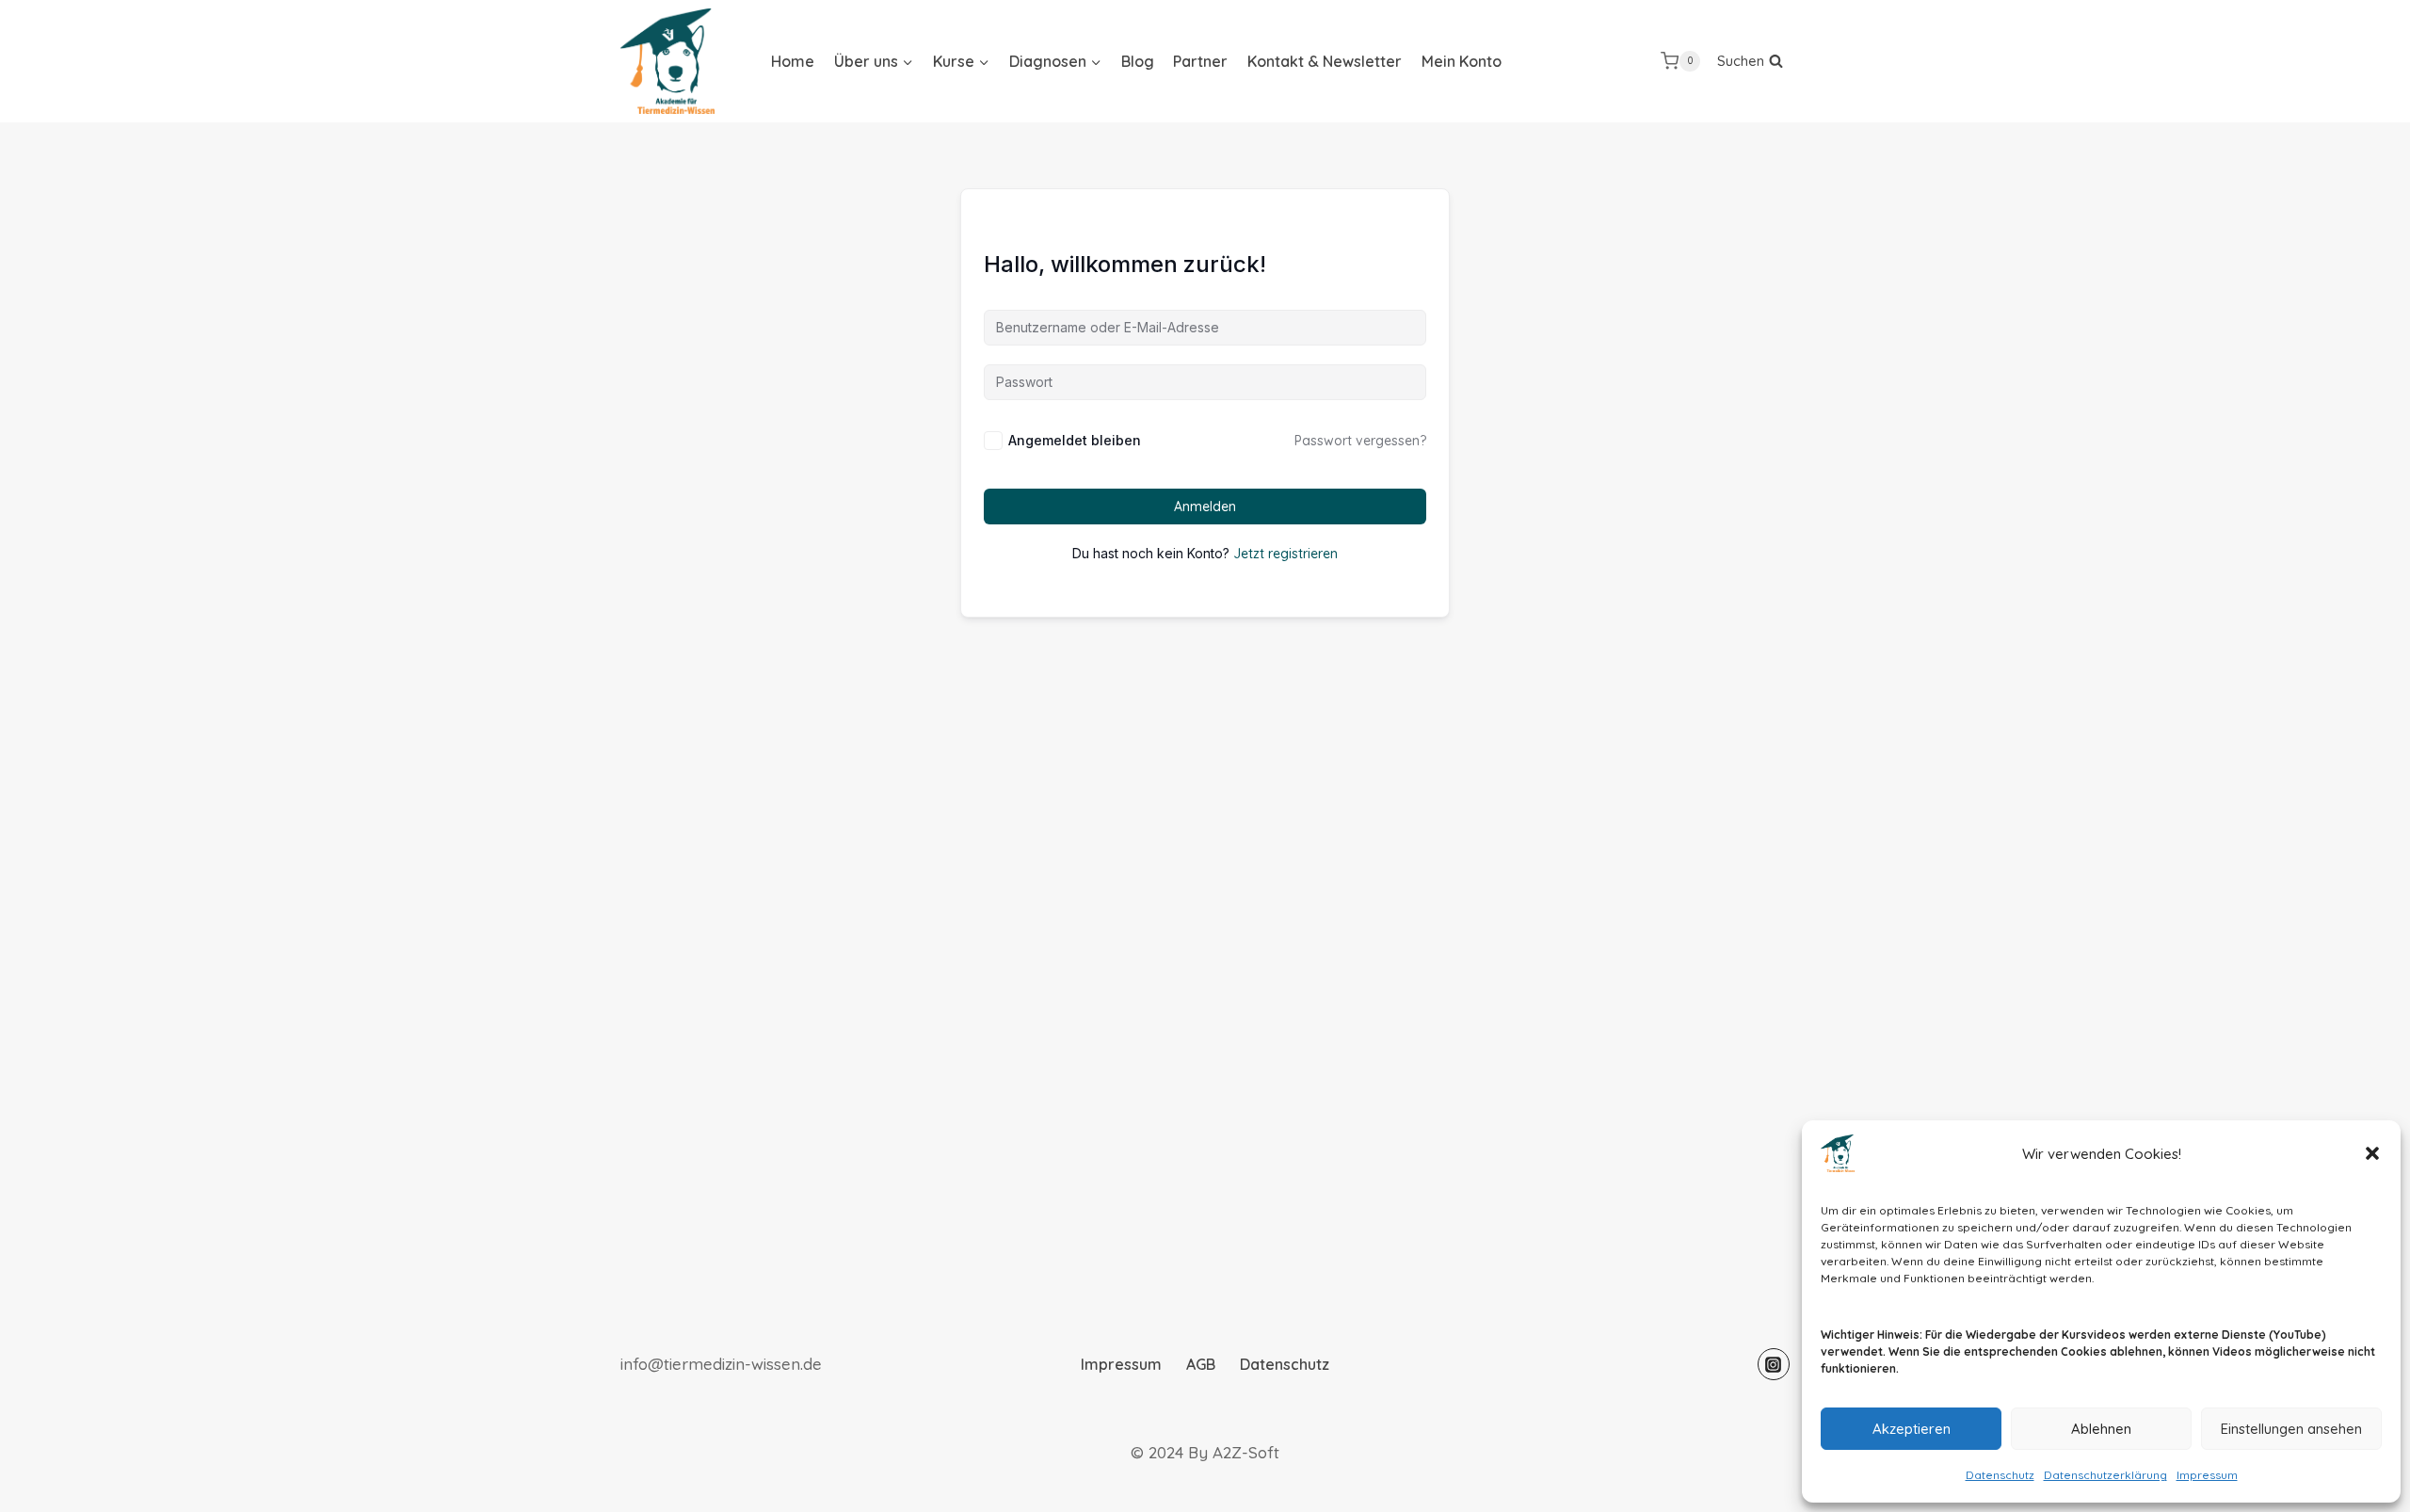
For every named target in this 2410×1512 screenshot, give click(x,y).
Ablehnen (2101, 1429)
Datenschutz (2000, 1475)
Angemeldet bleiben (1075, 440)
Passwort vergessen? (1360, 441)
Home (793, 61)
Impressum (2207, 1475)
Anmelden (1205, 507)
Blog (1138, 61)
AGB (1201, 1364)
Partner (1200, 61)
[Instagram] (1774, 1364)
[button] (2372, 1153)
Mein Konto (1462, 61)
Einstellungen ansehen (2291, 1429)
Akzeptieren (1912, 1429)
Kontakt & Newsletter (1325, 61)
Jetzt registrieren (1285, 554)
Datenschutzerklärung (2105, 1475)
